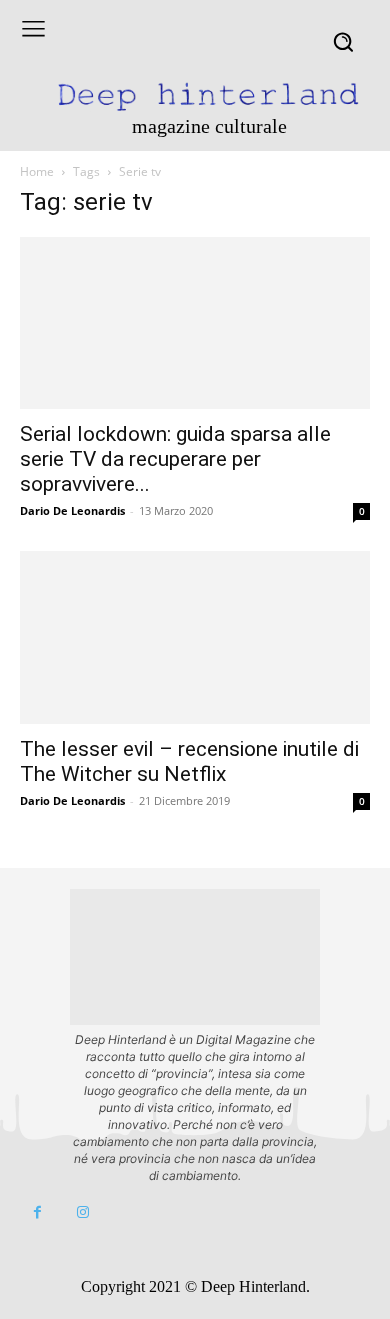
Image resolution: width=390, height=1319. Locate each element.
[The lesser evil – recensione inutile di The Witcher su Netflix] (195, 637)
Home (37, 171)
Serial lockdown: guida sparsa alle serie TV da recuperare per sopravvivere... (175, 459)
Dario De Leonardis (72, 510)
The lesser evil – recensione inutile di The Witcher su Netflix (189, 761)
